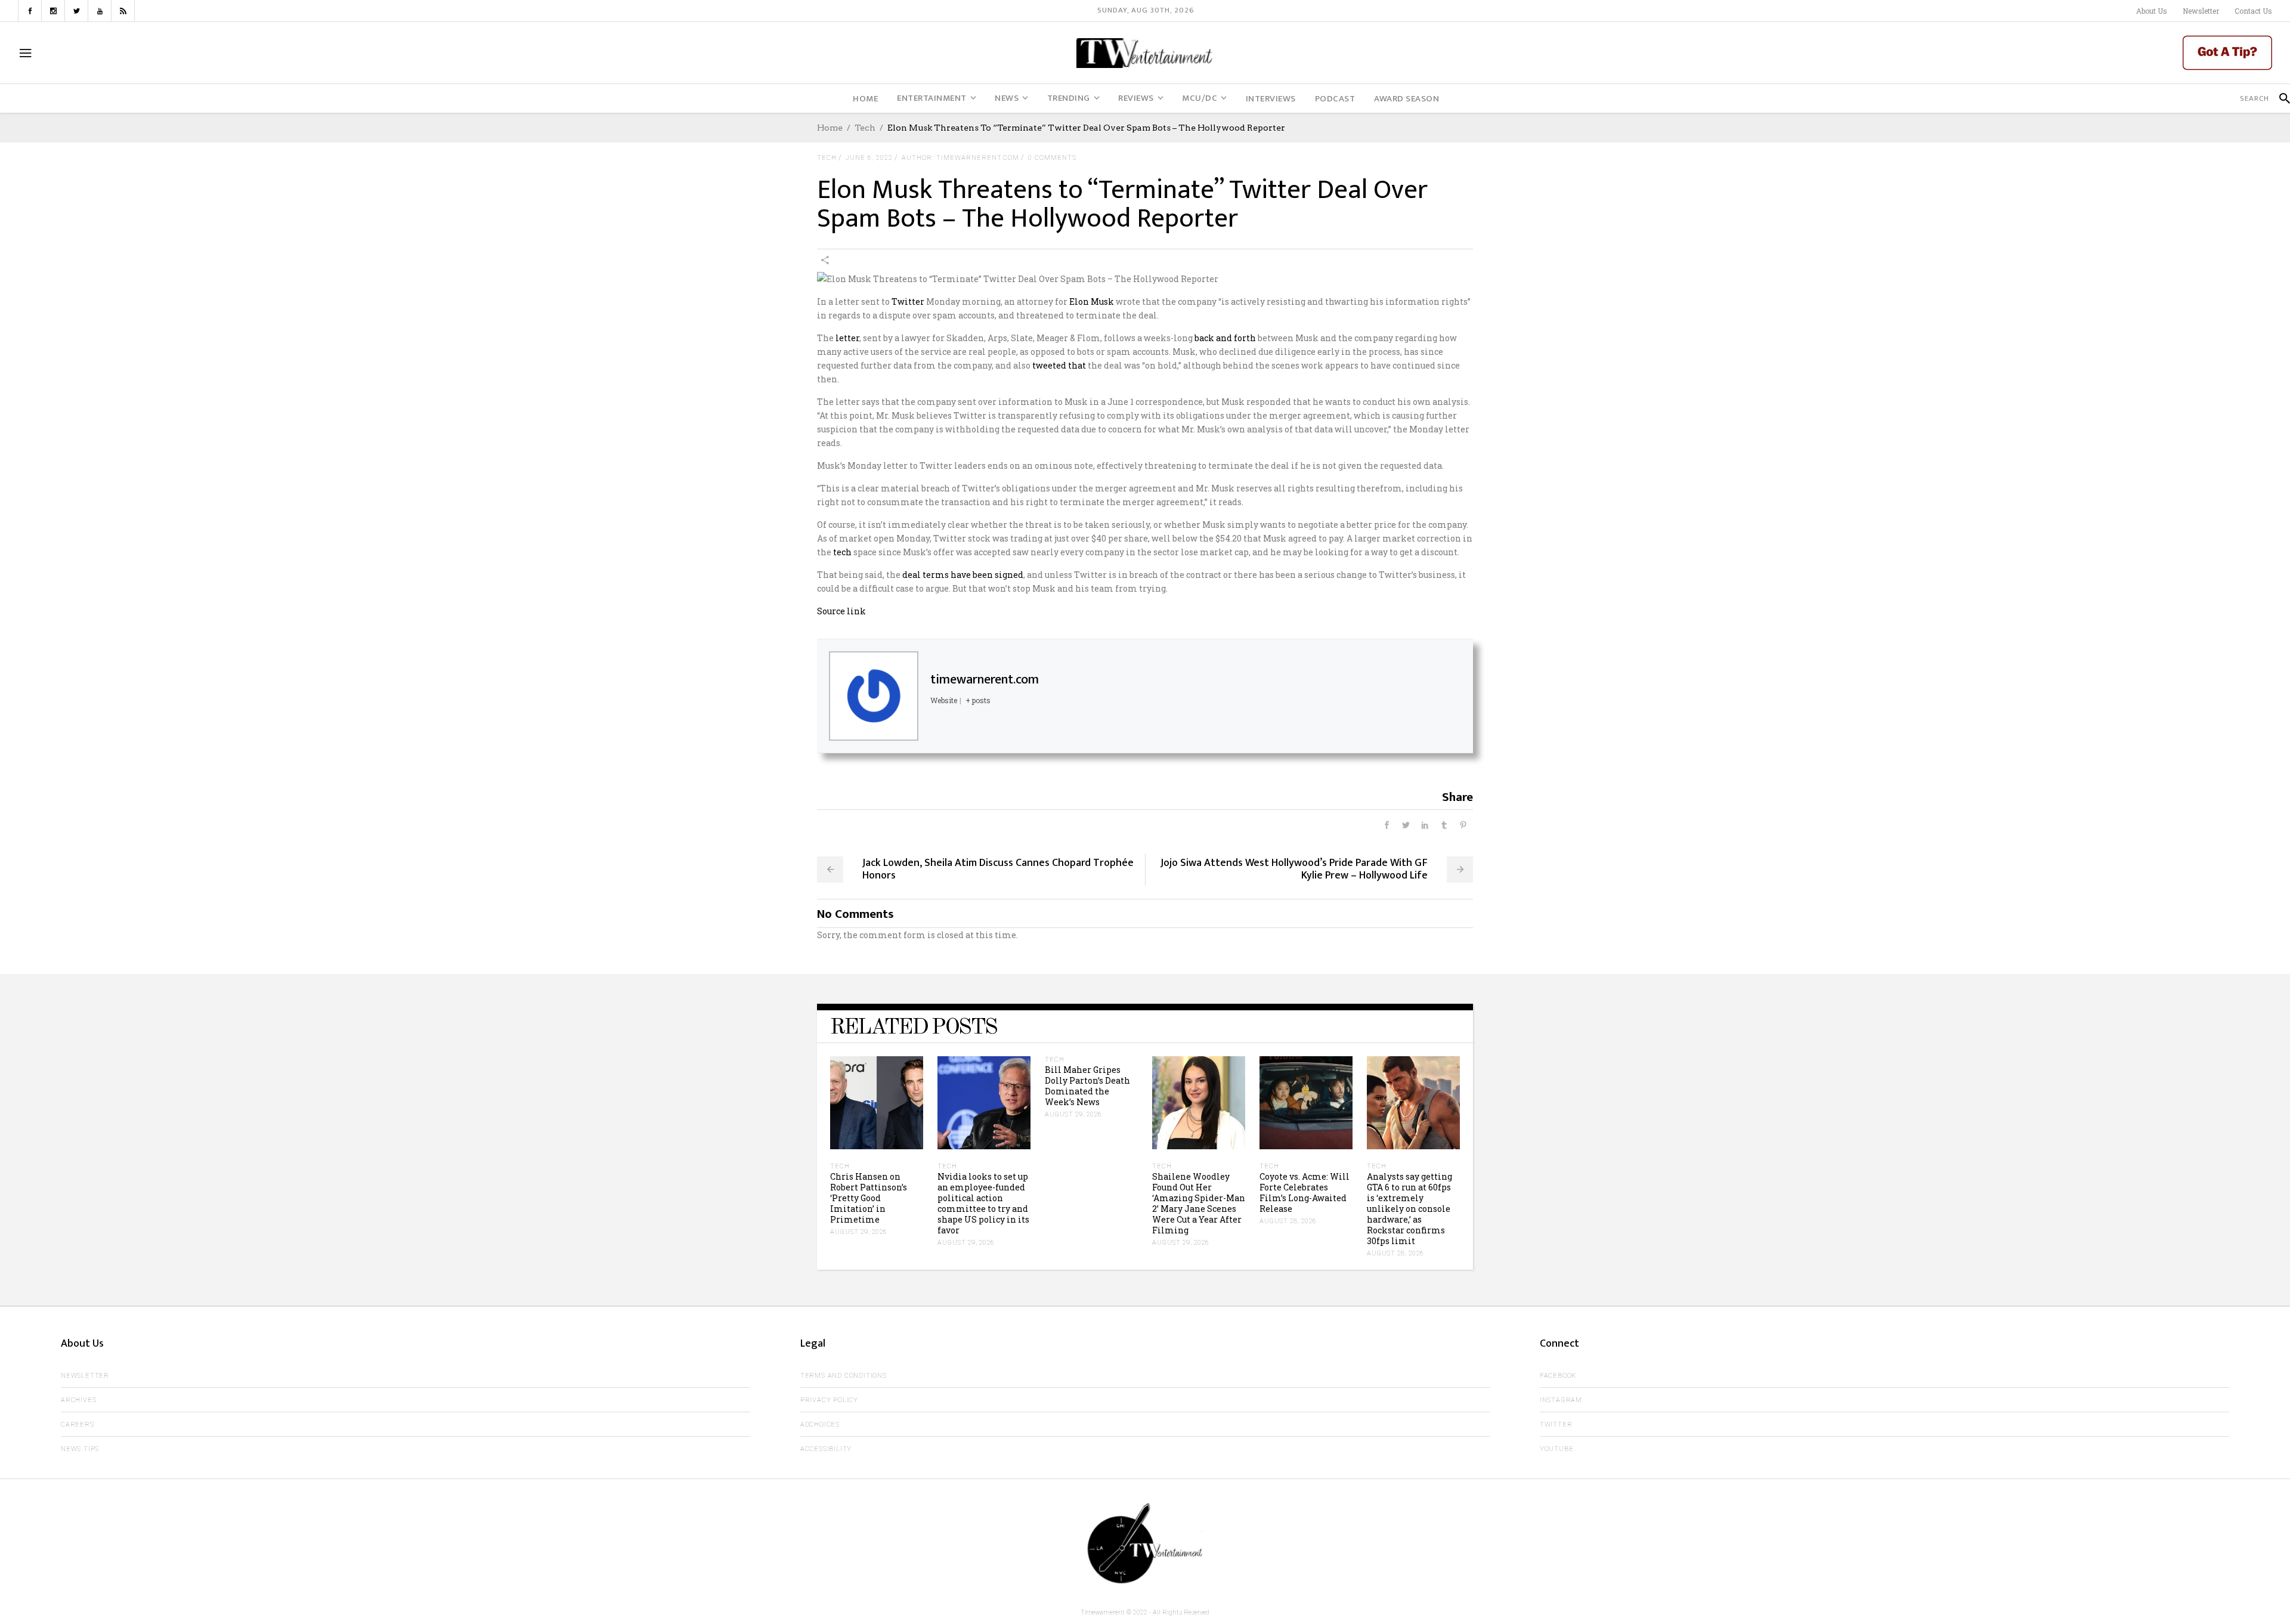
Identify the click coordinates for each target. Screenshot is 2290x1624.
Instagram (1561, 1400)
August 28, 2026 (1288, 1221)
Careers (78, 1425)
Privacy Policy (829, 1400)
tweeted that (1059, 365)
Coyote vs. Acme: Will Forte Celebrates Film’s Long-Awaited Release (1305, 1193)
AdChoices (820, 1425)
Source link (841, 611)
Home (830, 128)
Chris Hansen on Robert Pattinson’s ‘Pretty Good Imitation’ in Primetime (869, 1198)
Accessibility (826, 1449)
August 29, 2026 (859, 1232)
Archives (78, 1400)
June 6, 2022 (869, 158)
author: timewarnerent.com (960, 158)
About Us (2152, 11)
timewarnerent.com (985, 680)
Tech (865, 128)
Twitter (908, 301)
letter (847, 338)
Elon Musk (1092, 301)
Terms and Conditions (844, 1376)
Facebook (1558, 1376)
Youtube (1557, 1449)
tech (842, 552)
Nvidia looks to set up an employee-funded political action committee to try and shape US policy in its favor (983, 1203)
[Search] (2280, 98)
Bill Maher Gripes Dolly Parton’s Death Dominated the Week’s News (1087, 1086)
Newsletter (2201, 11)
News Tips (80, 1449)
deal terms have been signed (963, 575)
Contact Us (2253, 11)
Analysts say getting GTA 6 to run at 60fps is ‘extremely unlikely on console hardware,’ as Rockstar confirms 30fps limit (1409, 1209)
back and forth (1225, 338)
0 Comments (1052, 158)
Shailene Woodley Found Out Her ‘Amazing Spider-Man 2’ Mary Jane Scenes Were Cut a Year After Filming (1199, 1203)
